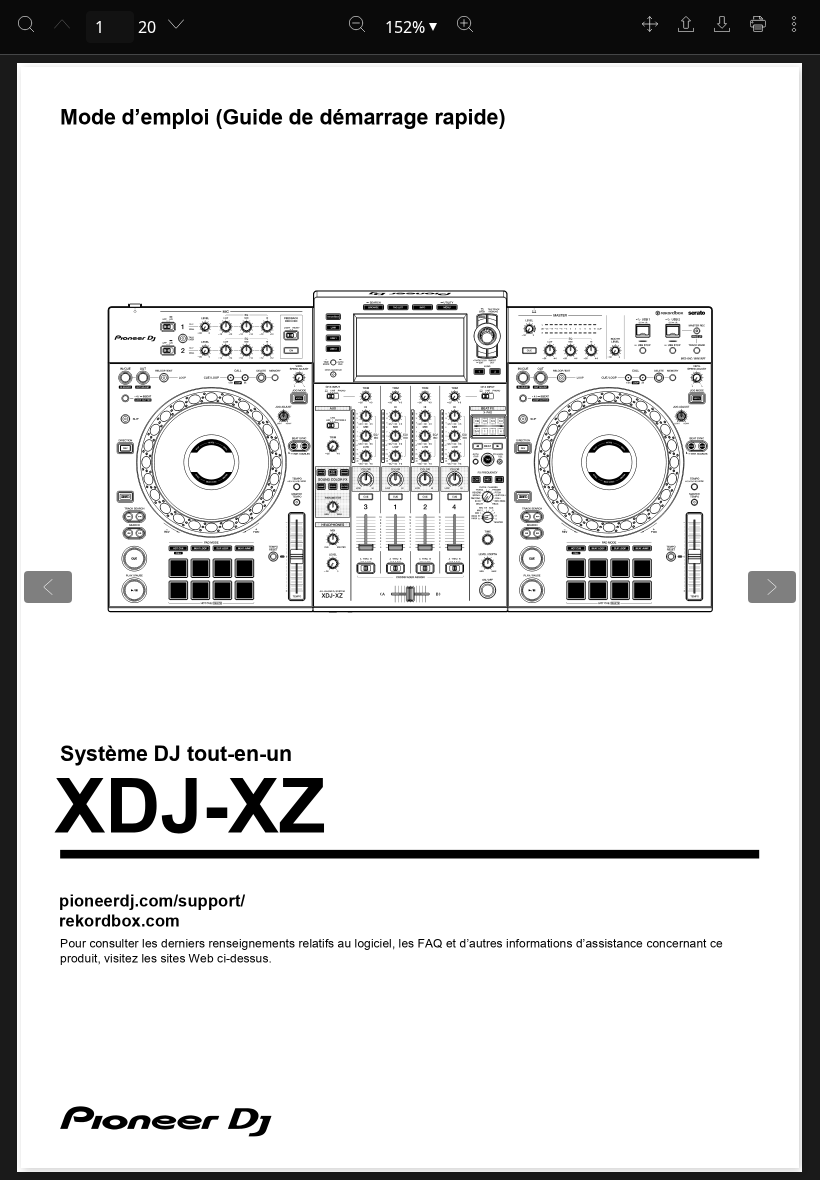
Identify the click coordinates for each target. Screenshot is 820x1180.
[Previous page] (62, 24)
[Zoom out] (357, 24)
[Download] (722, 24)
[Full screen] (650, 24)
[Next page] (176, 24)
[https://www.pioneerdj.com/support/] (152, 900)
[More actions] (794, 24)
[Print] (758, 24)
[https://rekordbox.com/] (119, 921)
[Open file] (686, 24)
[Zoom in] (465, 24)
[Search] (26, 24)
